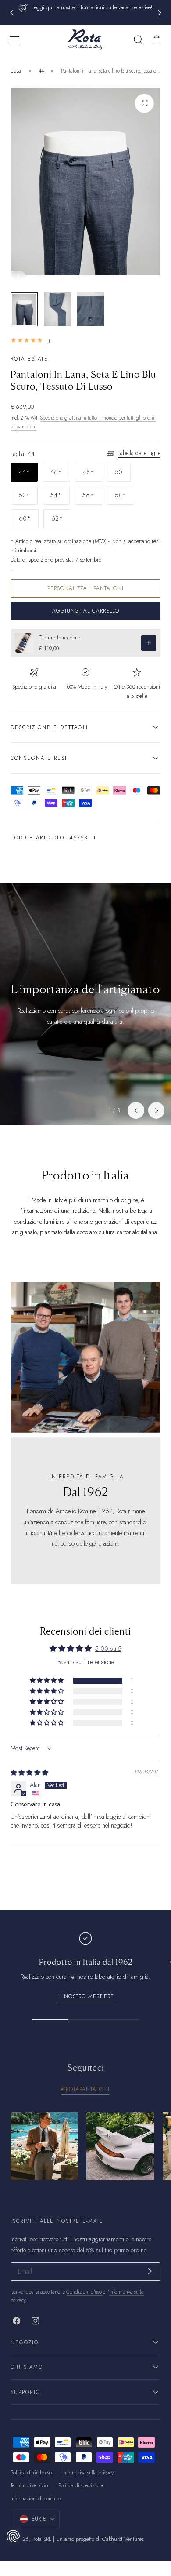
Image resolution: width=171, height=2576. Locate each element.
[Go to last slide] (11, 13)
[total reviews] (85, 341)
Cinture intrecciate (59, 638)
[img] (29, 1773)
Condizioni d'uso (85, 2292)
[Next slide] (160, 13)
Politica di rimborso (31, 2473)
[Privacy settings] (13, 2536)
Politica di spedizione (81, 2485)
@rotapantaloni (85, 2089)
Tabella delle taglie (139, 453)
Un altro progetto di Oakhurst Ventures (100, 2539)
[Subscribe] (150, 2271)
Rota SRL (42, 2539)
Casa (16, 71)
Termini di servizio (29, 2485)
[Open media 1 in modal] (144, 103)
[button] (14, 40)
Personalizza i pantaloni (85, 588)
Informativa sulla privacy (88, 2473)
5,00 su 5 (108, 1649)
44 (41, 71)
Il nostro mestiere (86, 1996)
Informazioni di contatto (36, 2499)
